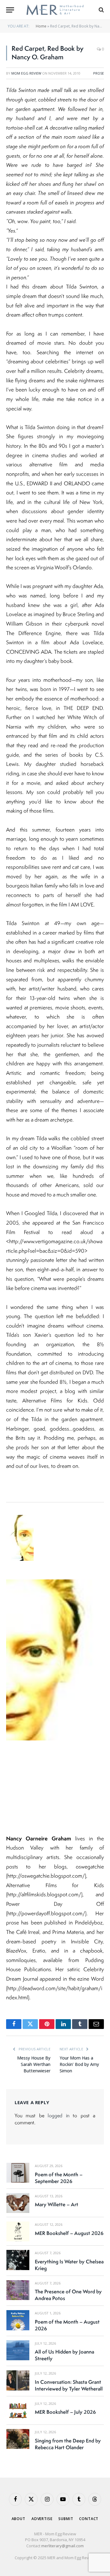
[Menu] (10, 10)
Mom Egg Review (26, 73)
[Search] (101, 10)
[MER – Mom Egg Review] (55, 10)
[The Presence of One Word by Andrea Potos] (18, 2290)
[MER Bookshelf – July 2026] (18, 2411)
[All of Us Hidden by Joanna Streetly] (18, 2350)
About (18, 2519)
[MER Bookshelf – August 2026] (18, 2231)
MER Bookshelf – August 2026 (69, 2233)
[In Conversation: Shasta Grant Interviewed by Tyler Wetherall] (18, 2380)
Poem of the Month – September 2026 (59, 2178)
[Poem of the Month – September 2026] (18, 2173)
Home (41, 26)
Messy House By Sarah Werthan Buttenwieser (34, 2064)
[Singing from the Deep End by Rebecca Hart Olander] (18, 2439)
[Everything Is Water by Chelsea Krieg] (18, 2260)
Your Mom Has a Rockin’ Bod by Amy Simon (79, 2064)
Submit (66, 2519)
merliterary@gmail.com (62, 2546)
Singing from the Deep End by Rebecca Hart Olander (68, 2444)
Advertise (42, 2519)
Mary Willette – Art (57, 2204)
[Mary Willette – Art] (18, 2203)
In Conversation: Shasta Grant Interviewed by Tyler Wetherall (69, 2385)
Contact (89, 2519)
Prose (99, 73)
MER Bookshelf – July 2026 (65, 2412)
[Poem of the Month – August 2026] (18, 2320)
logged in (58, 2115)
